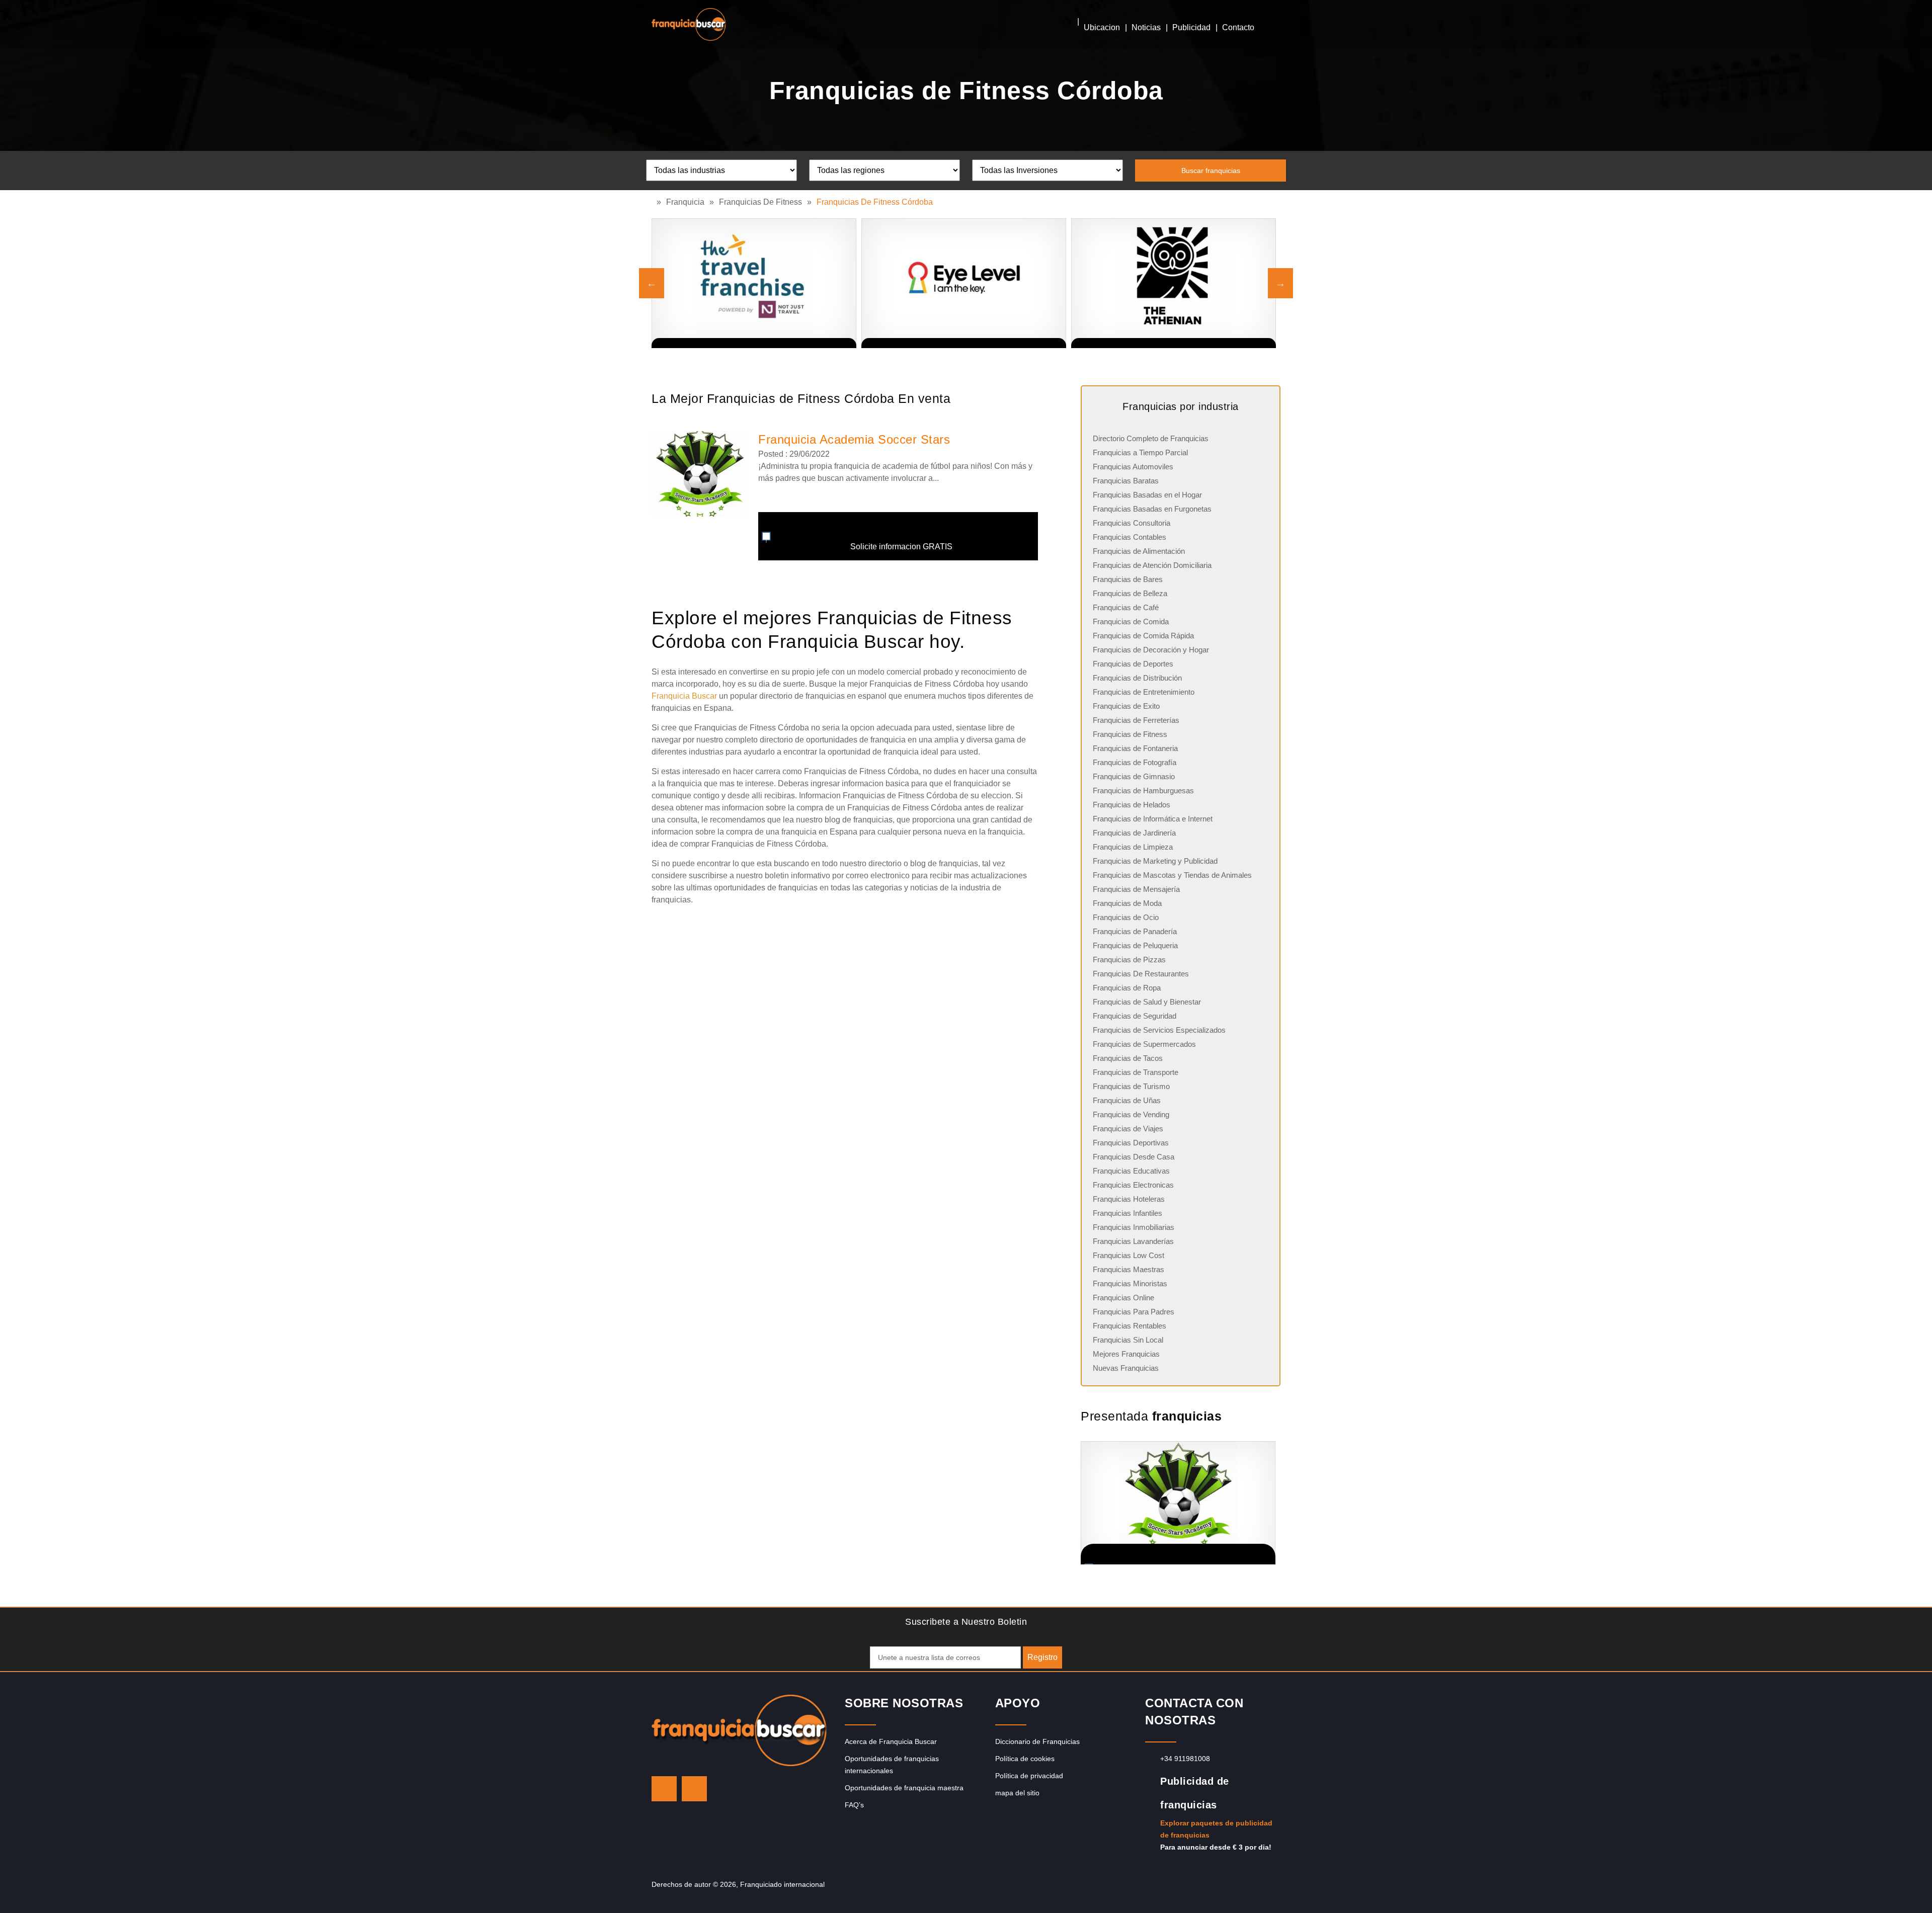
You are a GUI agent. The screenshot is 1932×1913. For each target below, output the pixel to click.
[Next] (1280, 283)
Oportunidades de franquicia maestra (904, 1788)
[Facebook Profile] (694, 1789)
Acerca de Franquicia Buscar (891, 1741)
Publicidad (1191, 27)
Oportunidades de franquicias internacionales (892, 1765)
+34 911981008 (1185, 1759)
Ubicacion (1102, 27)
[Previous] (652, 283)
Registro (1042, 1657)
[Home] (654, 202)
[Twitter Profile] (664, 1789)
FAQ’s (854, 1805)
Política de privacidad (1029, 1776)
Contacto (1238, 27)
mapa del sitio (1017, 1793)
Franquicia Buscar (684, 696)
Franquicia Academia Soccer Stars (854, 439)
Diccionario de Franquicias (1037, 1741)
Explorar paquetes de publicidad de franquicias (1216, 1829)
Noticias (1146, 27)
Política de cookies (1025, 1759)
